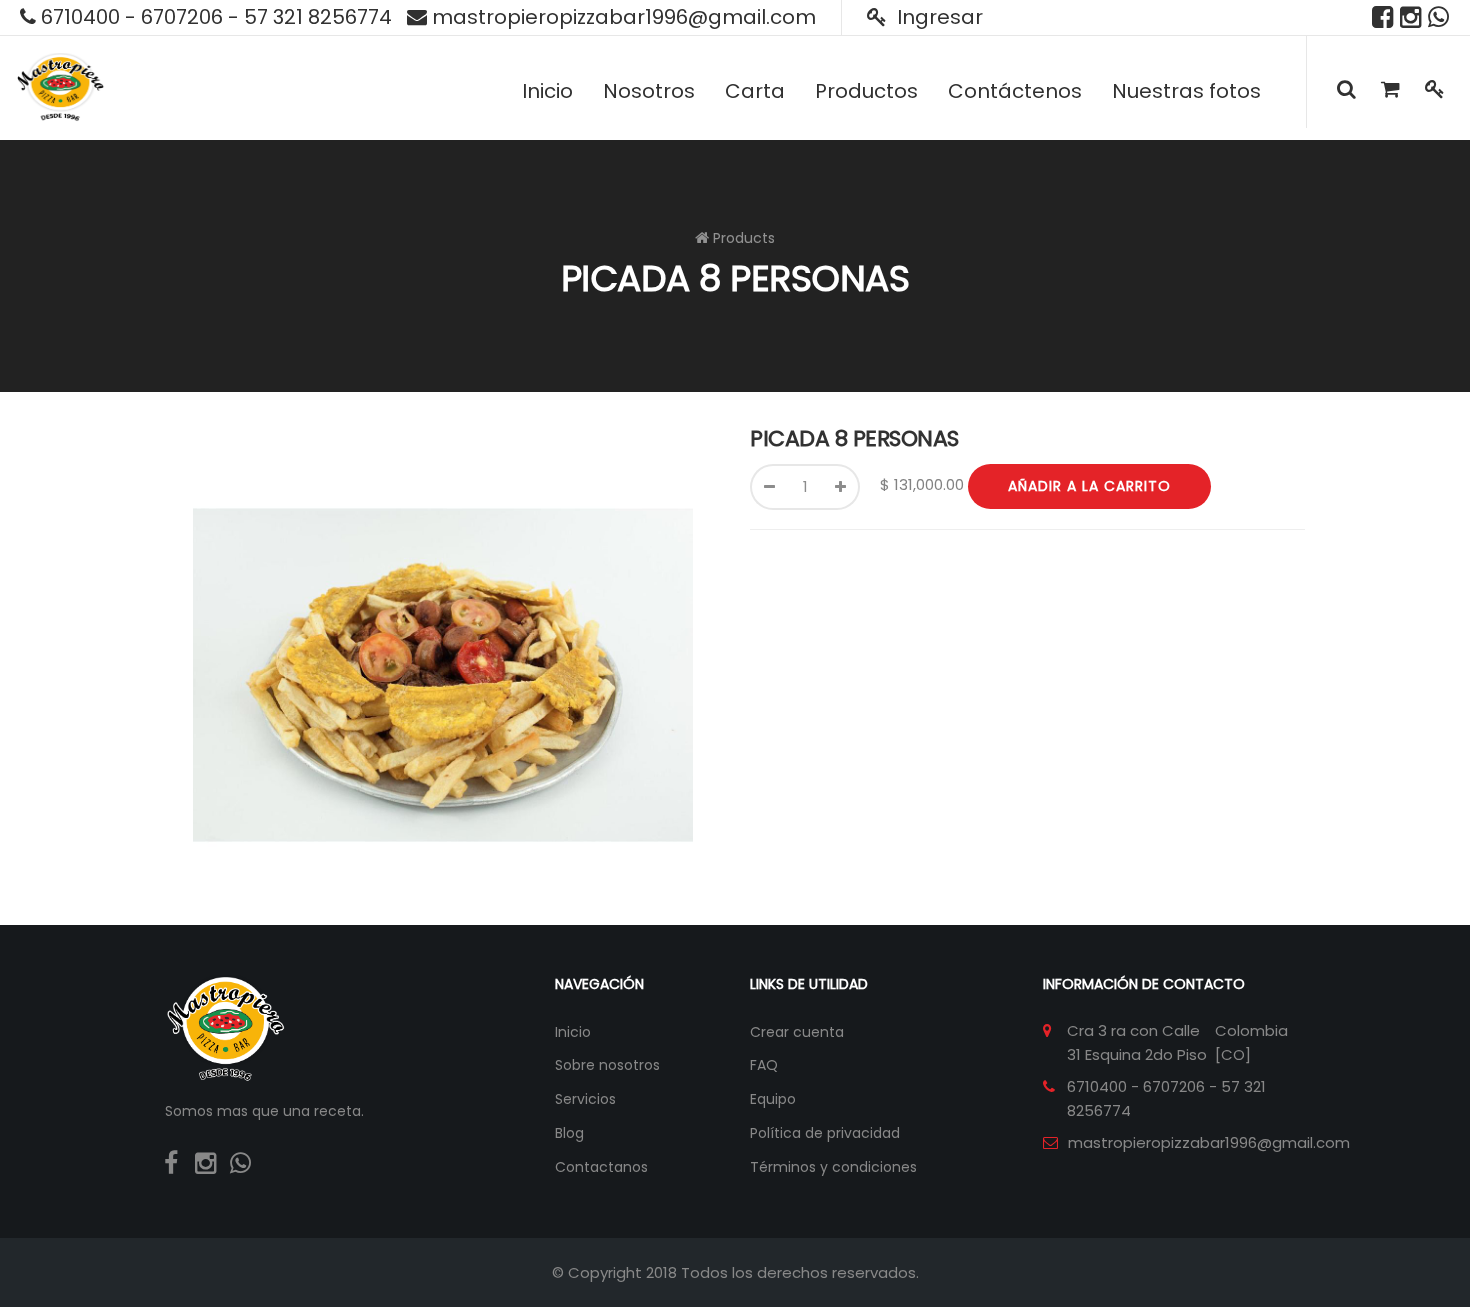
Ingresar (937, 17)
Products (744, 238)
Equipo (773, 1099)
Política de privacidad (825, 1133)
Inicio (573, 1032)
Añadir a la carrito (1089, 486)
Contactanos (601, 1167)
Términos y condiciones (833, 1167)
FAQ (764, 1065)
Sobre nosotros (607, 1065)
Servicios (585, 1099)
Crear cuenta (797, 1032)
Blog (569, 1133)
